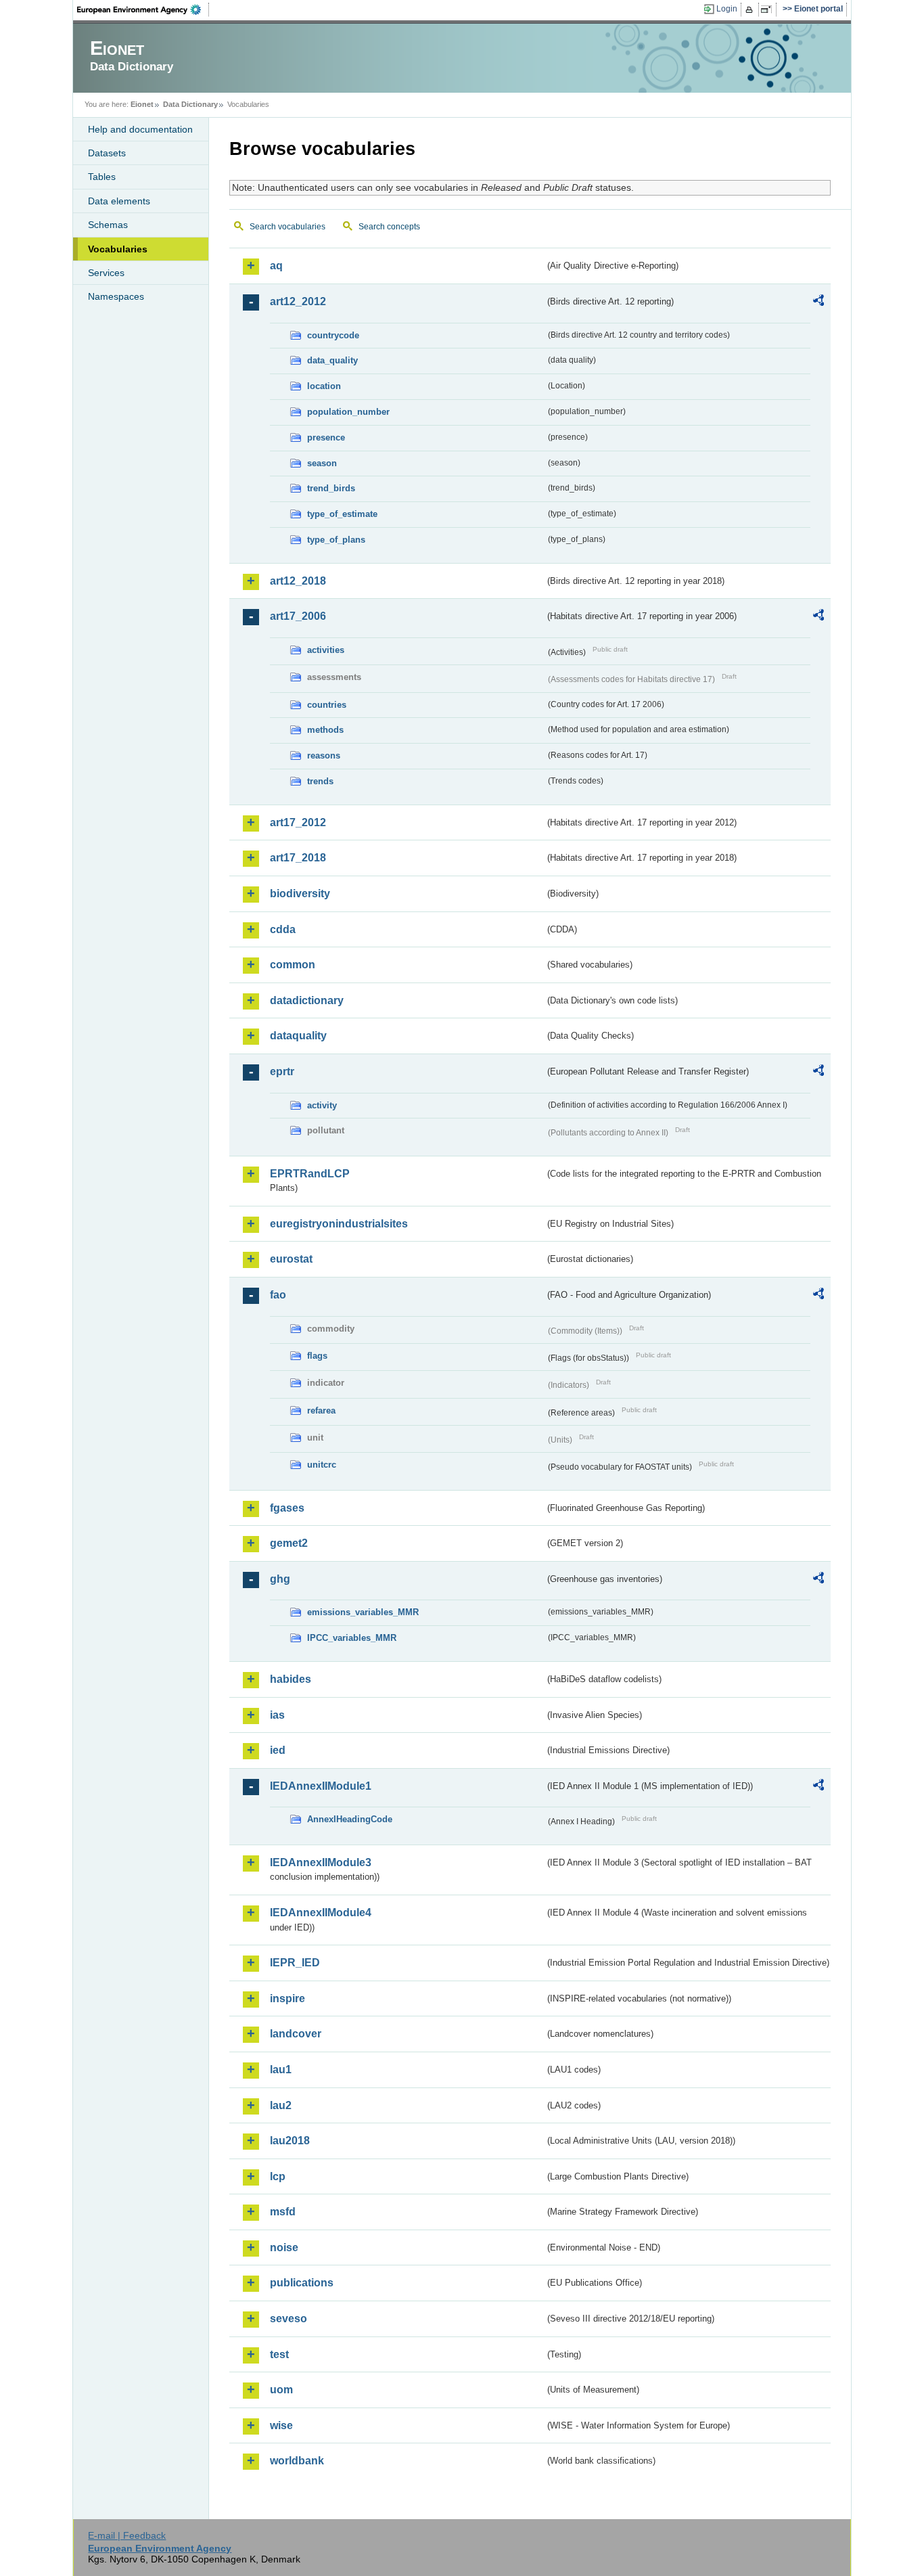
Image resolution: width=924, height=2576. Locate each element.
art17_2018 (298, 858)
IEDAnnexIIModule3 (321, 1862)
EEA (143, 9)
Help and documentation (140, 129)
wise (281, 2425)
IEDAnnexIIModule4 (321, 1913)
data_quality (332, 360)
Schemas (108, 225)
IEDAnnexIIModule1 (321, 1786)
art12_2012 (298, 301)
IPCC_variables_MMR (352, 1638)
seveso (288, 2319)
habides (291, 1679)
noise (284, 2247)
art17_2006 (298, 616)
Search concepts (389, 227)
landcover (296, 2034)
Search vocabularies (287, 227)
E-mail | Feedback (127, 2535)
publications (302, 2283)
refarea (321, 1410)
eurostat (291, 1259)
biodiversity (300, 894)
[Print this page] (751, 9)
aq (276, 266)
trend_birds (331, 488)
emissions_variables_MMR (363, 1612)
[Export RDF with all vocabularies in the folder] (818, 302)
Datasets (107, 153)
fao (278, 1295)
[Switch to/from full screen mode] (769, 9)
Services (106, 273)
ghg (280, 1579)
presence (326, 437)
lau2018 (290, 2141)
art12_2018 (298, 581)
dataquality (298, 1036)
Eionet (142, 104)
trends (320, 781)
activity (322, 1105)
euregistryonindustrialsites (339, 1224)
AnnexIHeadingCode (350, 1819)
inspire (287, 1998)
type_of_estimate (342, 514)
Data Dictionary (190, 104)
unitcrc (322, 1465)
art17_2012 (298, 822)
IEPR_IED (295, 1963)
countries (327, 705)
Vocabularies (118, 249)
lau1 (281, 2070)
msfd (283, 2212)
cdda (283, 929)
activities (326, 650)
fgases (287, 1508)
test (279, 2354)
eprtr (282, 1071)
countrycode (333, 335)
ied (278, 1750)
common (293, 965)
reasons (324, 755)
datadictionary (307, 1000)
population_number (348, 412)
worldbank (297, 2461)
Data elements (119, 201)
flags (317, 1356)
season (322, 463)
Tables (102, 177)
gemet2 (289, 1543)
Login (727, 9)
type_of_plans (336, 540)
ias (277, 1715)
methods (325, 730)
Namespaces (116, 296)
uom (281, 2390)
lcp (278, 2176)
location (324, 386)
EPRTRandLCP (310, 1174)
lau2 (281, 2105)
